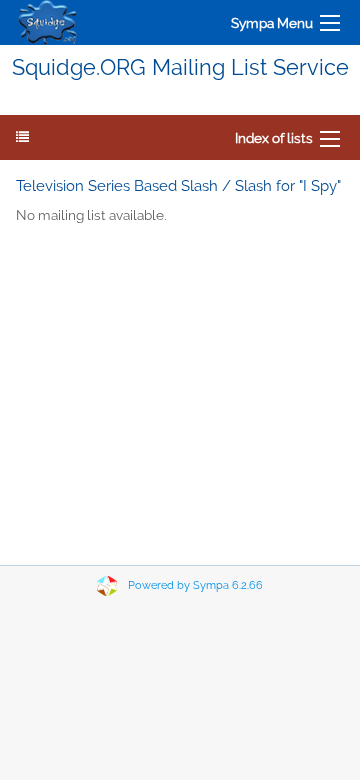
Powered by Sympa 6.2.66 (195, 585)
